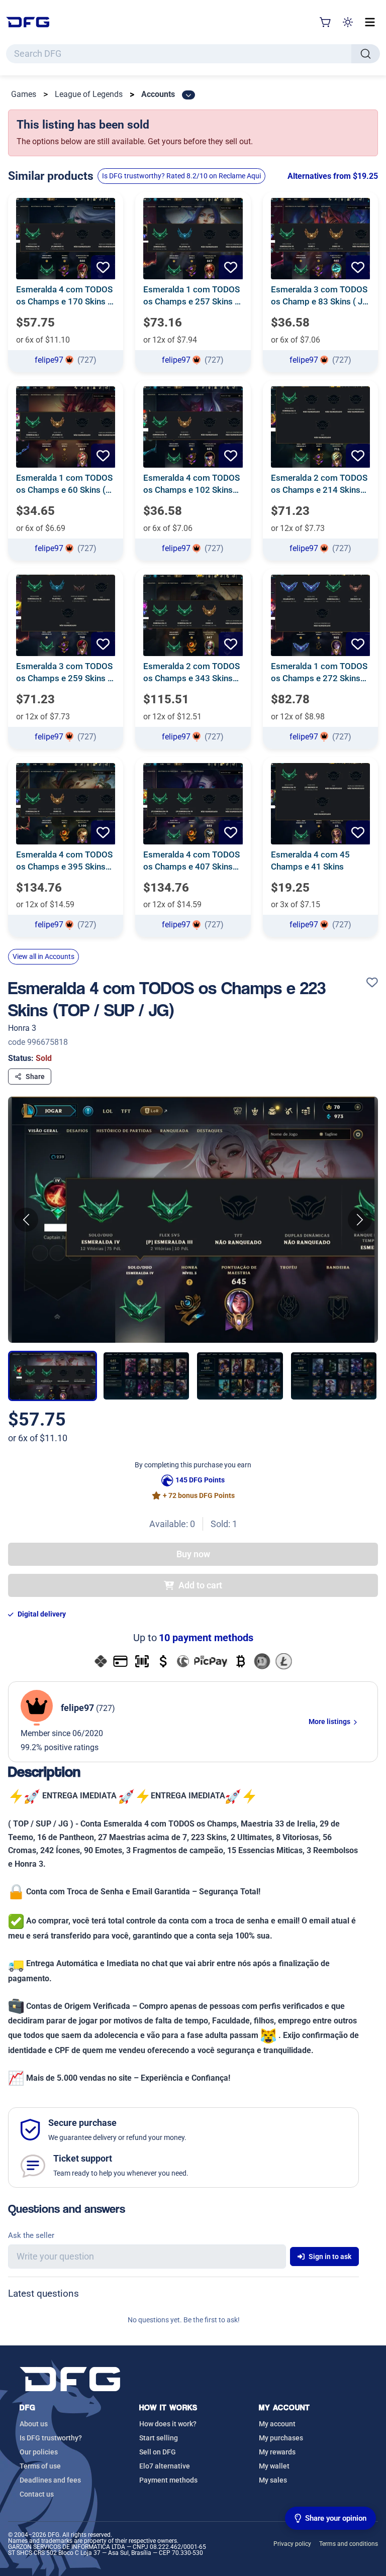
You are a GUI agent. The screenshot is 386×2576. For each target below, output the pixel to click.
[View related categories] (188, 95)
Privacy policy (292, 2544)
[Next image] (360, 1220)
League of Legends (89, 94)
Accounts (158, 94)
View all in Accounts (43, 956)
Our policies (39, 2452)
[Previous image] (26, 1220)
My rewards (277, 2452)
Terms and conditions (349, 2544)
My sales (273, 2480)
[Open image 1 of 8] (193, 1220)
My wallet (274, 2466)
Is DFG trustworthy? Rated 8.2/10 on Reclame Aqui (181, 176)
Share (35, 1077)
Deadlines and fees (50, 2480)
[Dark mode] (348, 22)
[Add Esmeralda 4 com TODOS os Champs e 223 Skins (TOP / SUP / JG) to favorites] (372, 983)
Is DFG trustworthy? (51, 2438)
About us (34, 2424)
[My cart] (326, 22)
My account (277, 2424)
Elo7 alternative (165, 2466)
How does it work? (168, 2424)
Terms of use (40, 2466)
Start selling (159, 2438)
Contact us (37, 2494)
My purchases (281, 2438)
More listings (330, 1722)
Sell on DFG (158, 2452)
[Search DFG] (366, 54)
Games (24, 94)
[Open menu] (370, 22)
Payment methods (168, 2480)
